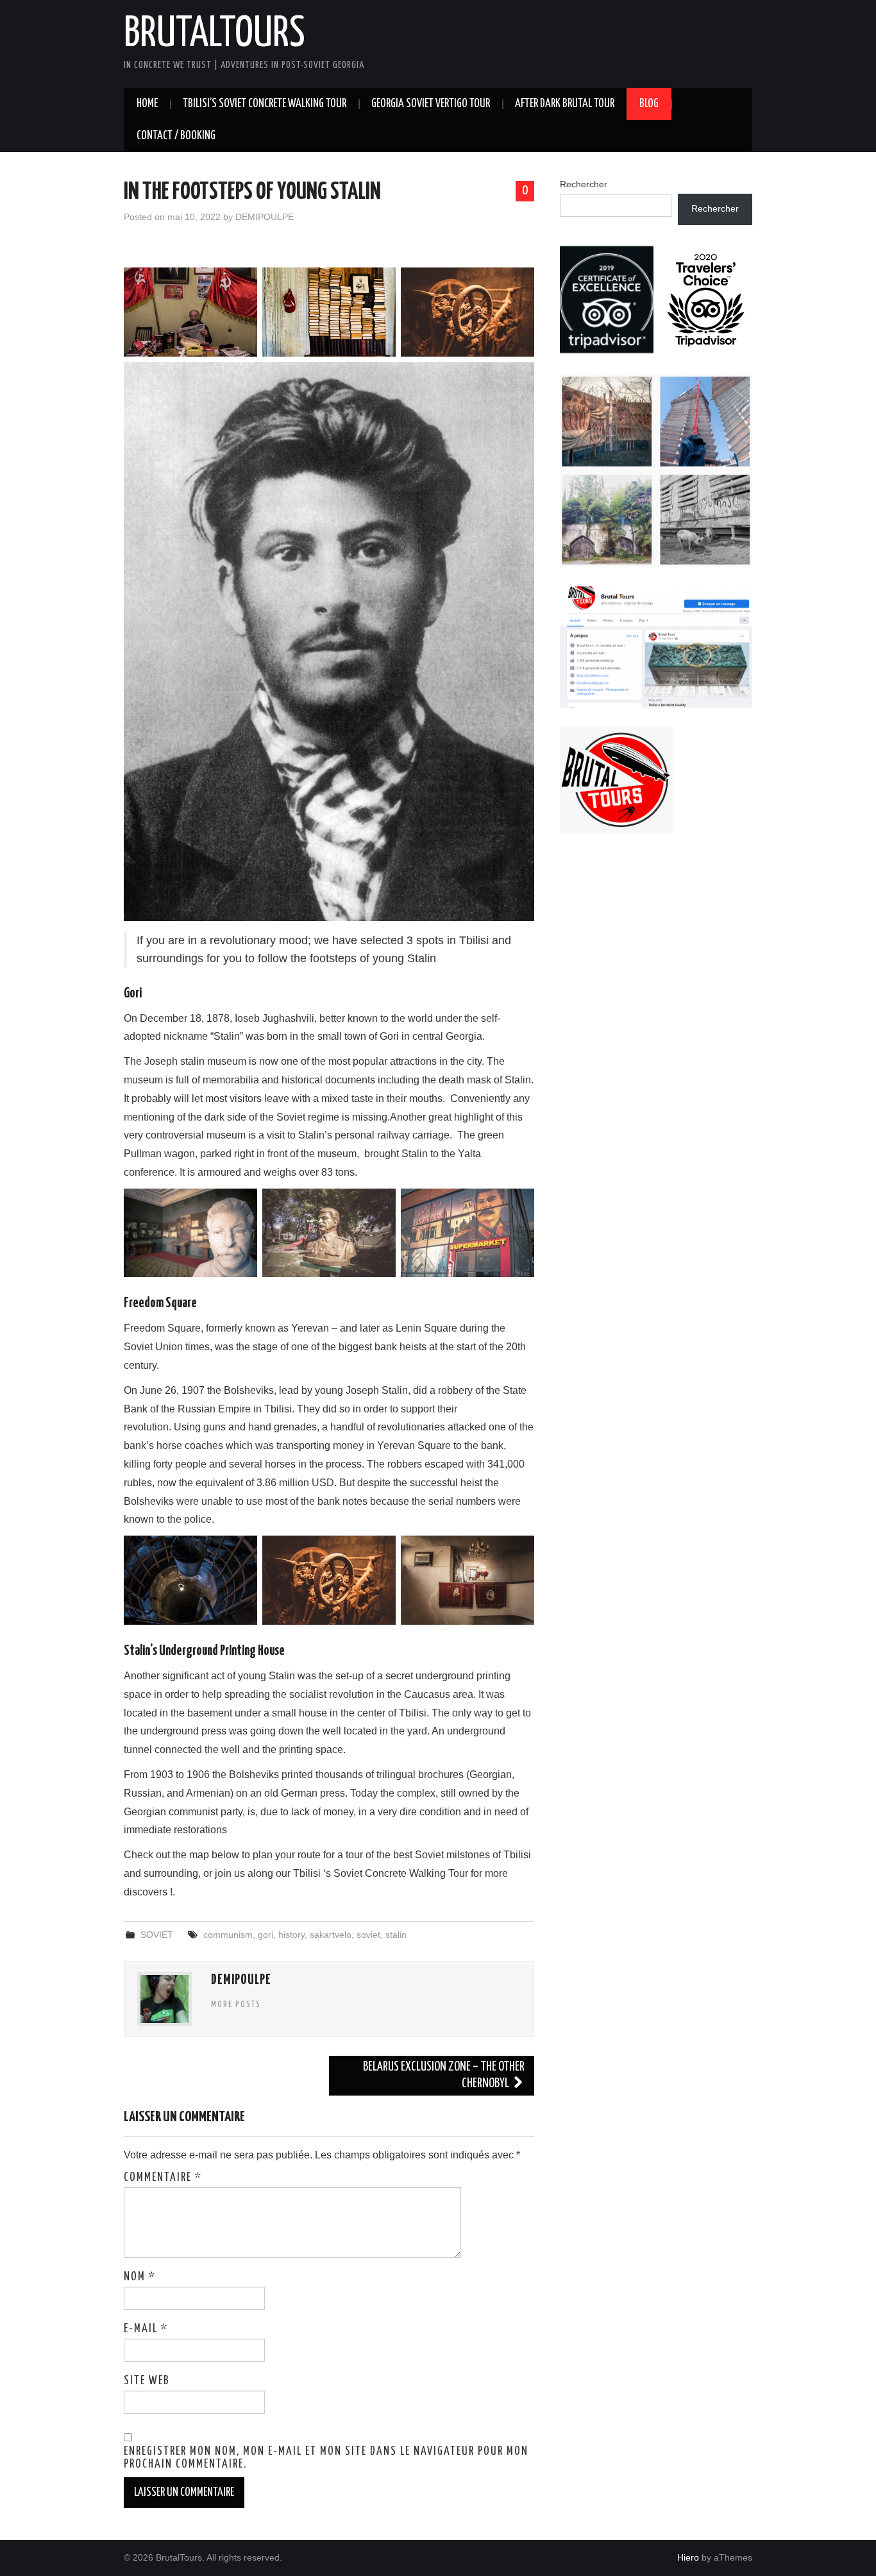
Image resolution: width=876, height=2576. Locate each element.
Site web (147, 2381)
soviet (368, 1935)
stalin (396, 1935)
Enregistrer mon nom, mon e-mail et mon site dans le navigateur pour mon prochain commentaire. (326, 2458)
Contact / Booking (176, 136)
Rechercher (584, 184)
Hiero (688, 2557)
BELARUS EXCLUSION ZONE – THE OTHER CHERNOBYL (444, 2075)
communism (228, 1935)
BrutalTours (215, 35)
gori (265, 1935)
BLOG (649, 104)
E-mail (146, 2329)
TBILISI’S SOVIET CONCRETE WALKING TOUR (265, 104)
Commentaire (163, 2178)
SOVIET (157, 1935)
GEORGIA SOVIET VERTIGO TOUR (431, 104)
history (291, 1935)
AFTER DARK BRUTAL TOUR (565, 104)
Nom (140, 2277)
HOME (147, 104)
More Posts (236, 2004)
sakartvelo (331, 1935)
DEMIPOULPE (265, 217)
